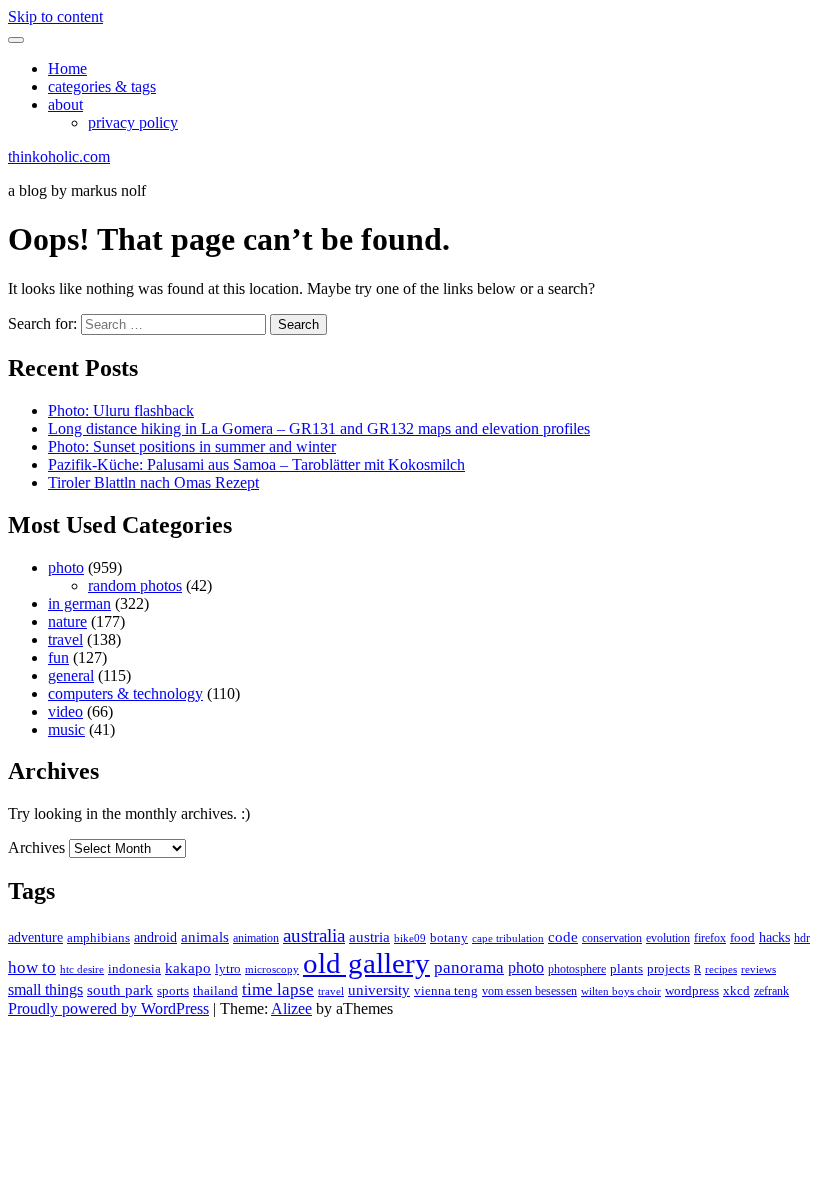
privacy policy (133, 122)
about (65, 104)
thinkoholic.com (59, 156)
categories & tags (102, 86)
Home (67, 68)
